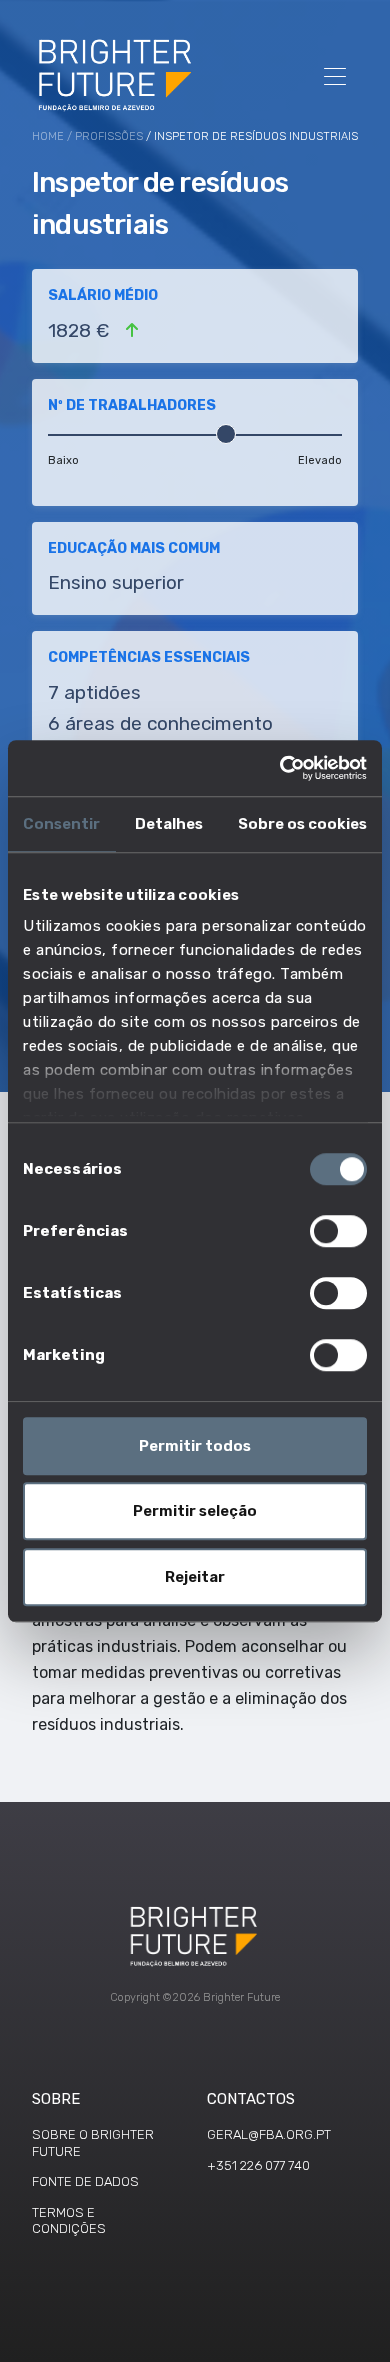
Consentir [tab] (61, 824)
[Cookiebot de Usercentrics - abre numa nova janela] (280, 768)
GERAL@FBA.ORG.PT (269, 2134)
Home (48, 136)
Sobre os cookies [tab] (302, 824)
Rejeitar (195, 1577)
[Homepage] (116, 74)
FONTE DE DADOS (85, 2181)
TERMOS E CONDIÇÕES (69, 2221)
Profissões (109, 136)
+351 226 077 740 (258, 2165)
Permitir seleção (195, 1511)
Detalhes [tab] (169, 824)
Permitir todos (195, 1446)
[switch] (338, 1231)
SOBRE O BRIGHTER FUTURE (93, 2143)
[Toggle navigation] (334, 74)
